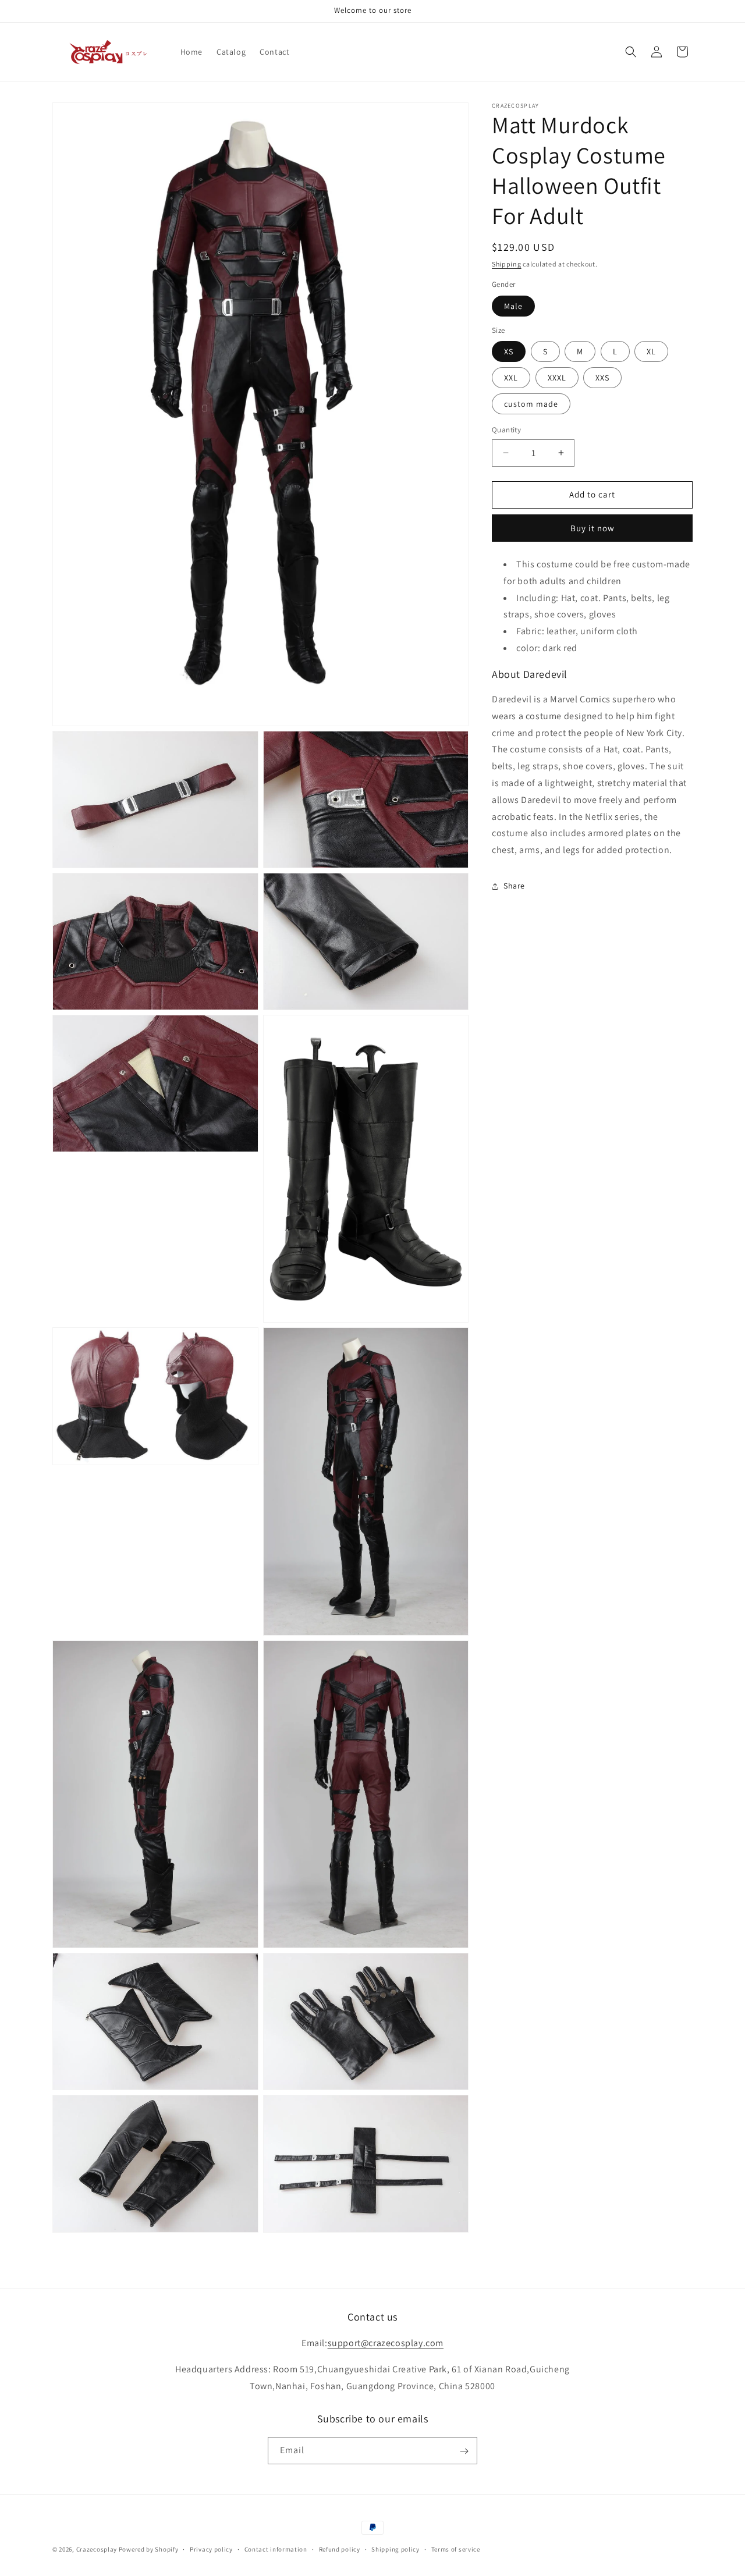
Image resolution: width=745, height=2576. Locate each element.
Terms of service (456, 2549)
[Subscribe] (464, 2451)
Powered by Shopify (149, 2549)
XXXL (557, 378)
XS (509, 351)
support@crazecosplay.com (386, 2343)
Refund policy (340, 2549)
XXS (602, 378)
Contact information (276, 2549)
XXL (511, 378)
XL (651, 351)
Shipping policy (395, 2549)
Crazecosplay (97, 2549)
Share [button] (514, 886)
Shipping (507, 264)
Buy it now (593, 528)
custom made (531, 404)
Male (513, 306)
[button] (631, 52)
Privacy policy (211, 2549)
